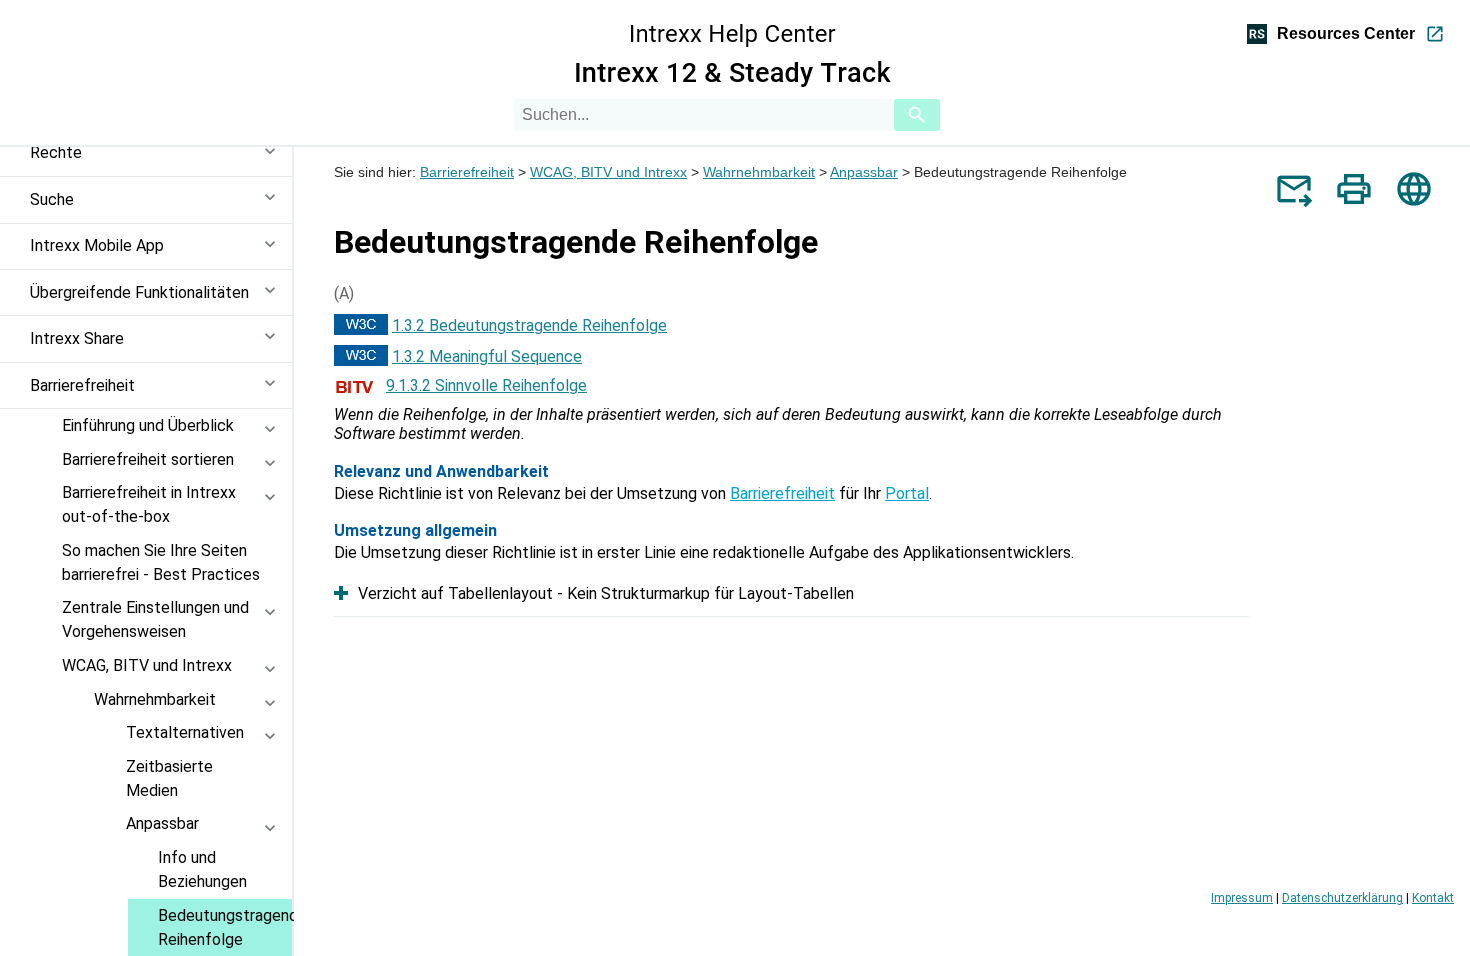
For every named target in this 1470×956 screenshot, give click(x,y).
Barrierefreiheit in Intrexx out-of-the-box (149, 504)
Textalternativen (185, 732)
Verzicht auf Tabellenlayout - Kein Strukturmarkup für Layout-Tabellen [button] (606, 593)
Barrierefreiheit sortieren (148, 459)
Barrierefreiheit (82, 385)
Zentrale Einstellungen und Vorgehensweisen (155, 619)
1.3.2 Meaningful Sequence (487, 356)
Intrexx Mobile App (97, 245)
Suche (52, 199)
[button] (276, 163)
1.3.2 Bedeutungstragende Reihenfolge (529, 325)
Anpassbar (162, 823)
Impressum (1242, 898)
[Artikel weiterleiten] (1294, 189)
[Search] (917, 115)
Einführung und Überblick (148, 425)
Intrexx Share (77, 338)
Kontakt (1433, 898)
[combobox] (704, 115)
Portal (907, 493)
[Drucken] (1354, 189)
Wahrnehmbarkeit (155, 699)
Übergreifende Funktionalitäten (139, 292)
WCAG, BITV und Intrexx (147, 665)
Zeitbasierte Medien (169, 778)
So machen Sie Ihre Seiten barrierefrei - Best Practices (161, 562)
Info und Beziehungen (202, 869)
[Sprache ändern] (1414, 189)
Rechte (56, 152)
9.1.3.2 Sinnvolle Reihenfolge (486, 385)
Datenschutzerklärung (1342, 898)
